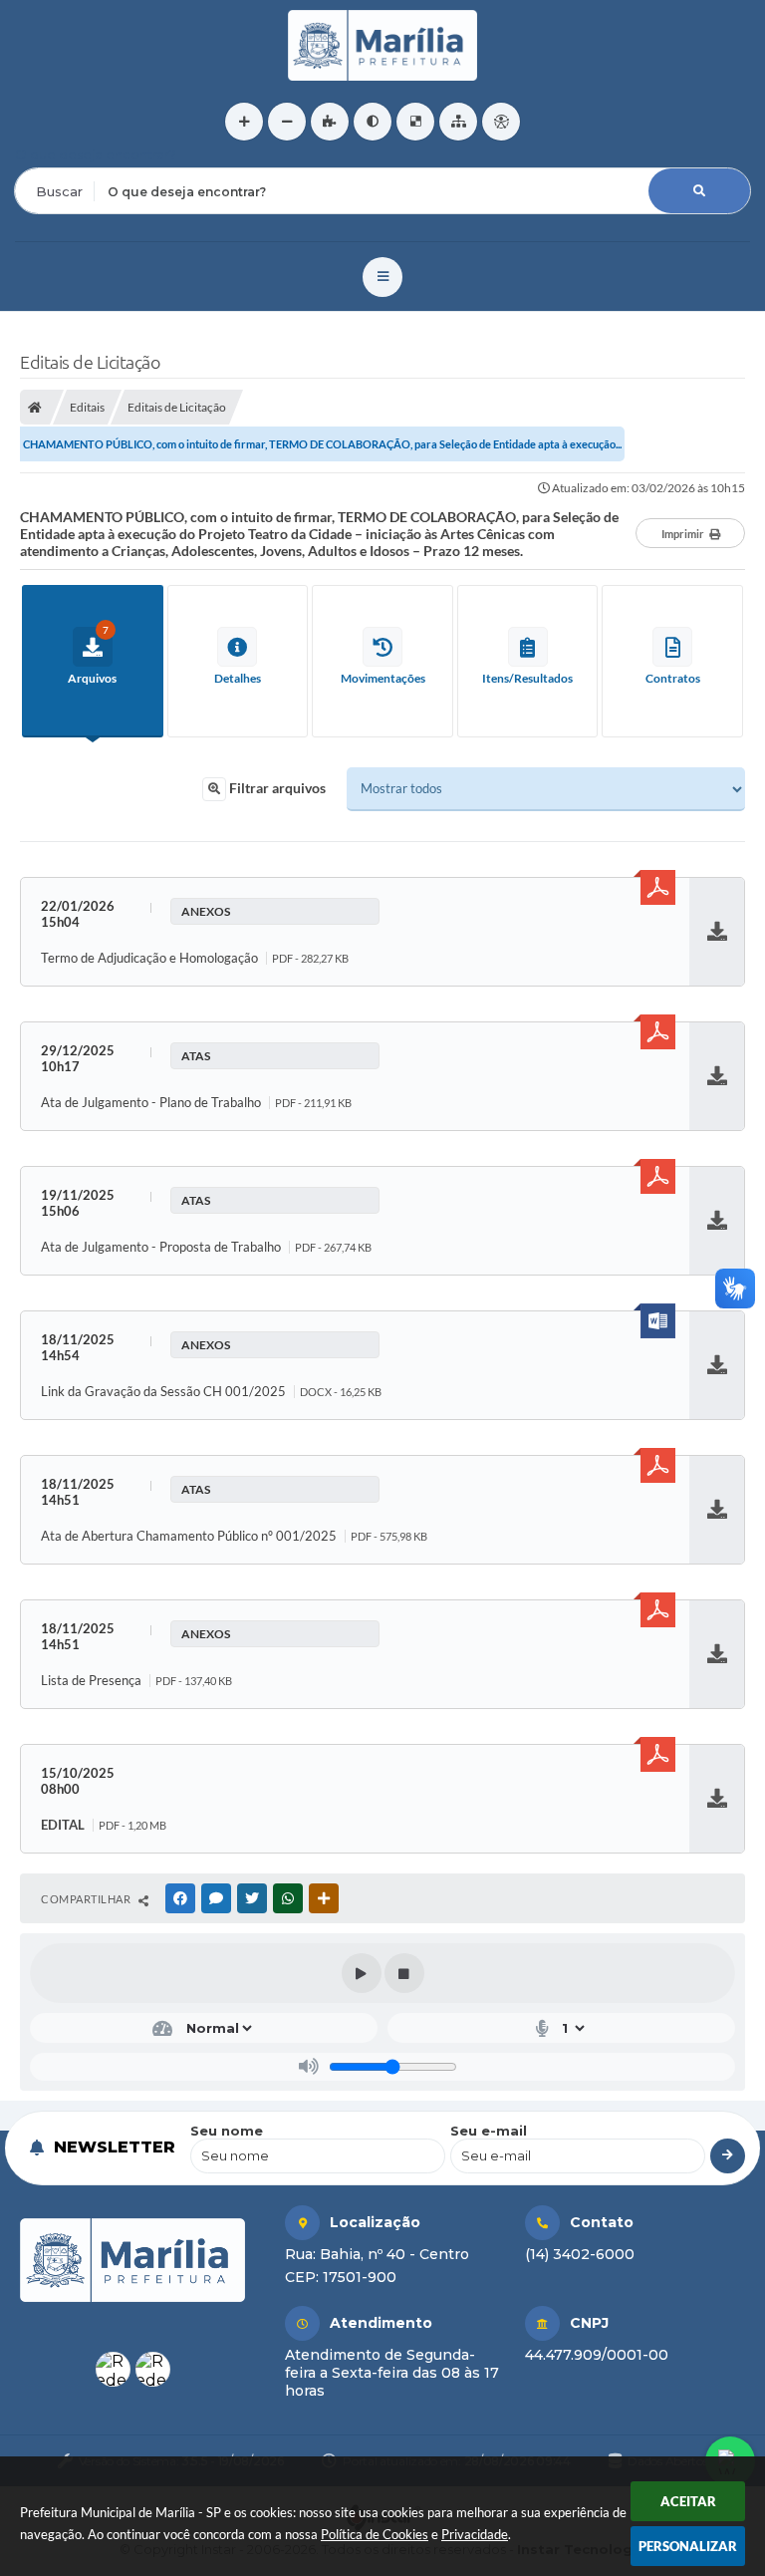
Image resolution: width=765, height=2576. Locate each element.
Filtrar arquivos (276, 788)
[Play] (362, 1973)
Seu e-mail (489, 2131)
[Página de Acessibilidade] (501, 122)
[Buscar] (699, 191)
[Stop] (404, 1973)
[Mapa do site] (458, 122)
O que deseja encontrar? (96, 154)
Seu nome (227, 2131)
